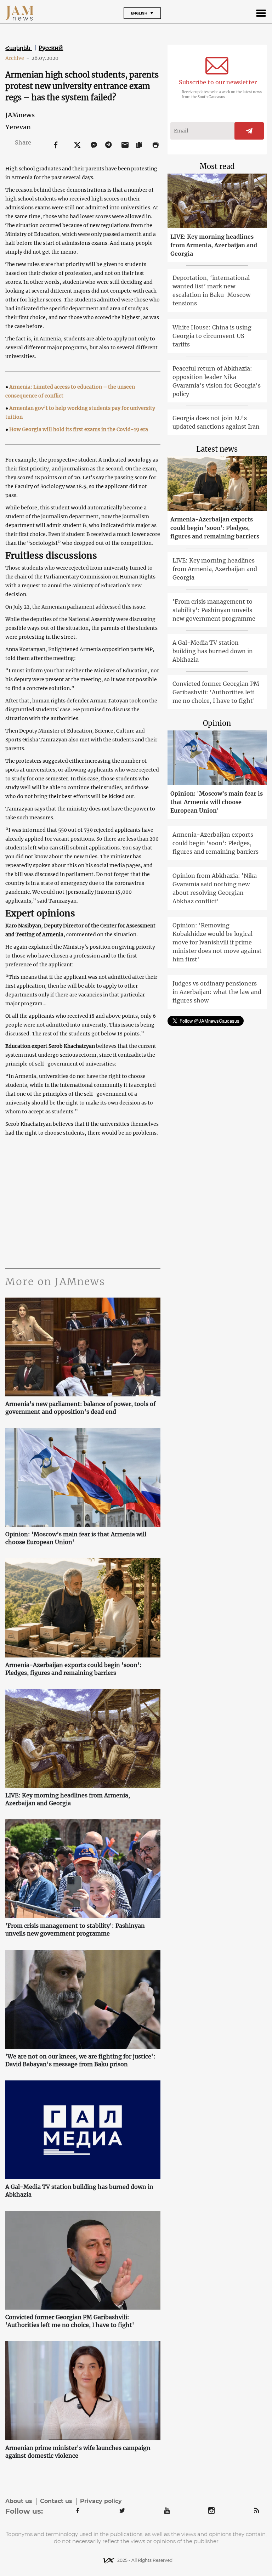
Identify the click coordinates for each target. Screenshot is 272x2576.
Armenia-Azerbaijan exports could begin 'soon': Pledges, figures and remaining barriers (73, 1669)
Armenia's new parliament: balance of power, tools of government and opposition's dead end (80, 1408)
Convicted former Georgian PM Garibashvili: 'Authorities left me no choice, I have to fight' (70, 2321)
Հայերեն (19, 48)
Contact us (56, 2501)
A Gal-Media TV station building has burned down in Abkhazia (79, 2191)
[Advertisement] (83, 1201)
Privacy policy (101, 2501)
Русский (51, 48)
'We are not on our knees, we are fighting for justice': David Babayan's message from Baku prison (80, 2060)
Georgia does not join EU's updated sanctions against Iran (216, 422)
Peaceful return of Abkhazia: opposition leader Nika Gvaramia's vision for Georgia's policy (217, 381)
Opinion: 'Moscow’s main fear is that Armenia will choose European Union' (76, 1538)
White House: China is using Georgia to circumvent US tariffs (212, 336)
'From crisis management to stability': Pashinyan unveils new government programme (75, 1930)
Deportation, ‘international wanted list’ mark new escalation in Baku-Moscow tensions (211, 290)
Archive (17, 58)
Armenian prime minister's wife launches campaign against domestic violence (78, 2452)
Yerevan (18, 127)
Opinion (217, 723)
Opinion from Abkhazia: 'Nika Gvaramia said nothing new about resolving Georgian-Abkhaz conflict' (215, 888)
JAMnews (20, 115)
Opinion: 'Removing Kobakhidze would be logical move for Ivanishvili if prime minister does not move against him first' (217, 942)
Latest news (217, 449)
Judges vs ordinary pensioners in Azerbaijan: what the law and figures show (217, 992)
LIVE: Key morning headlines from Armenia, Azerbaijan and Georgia (68, 1799)
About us (19, 2501)
